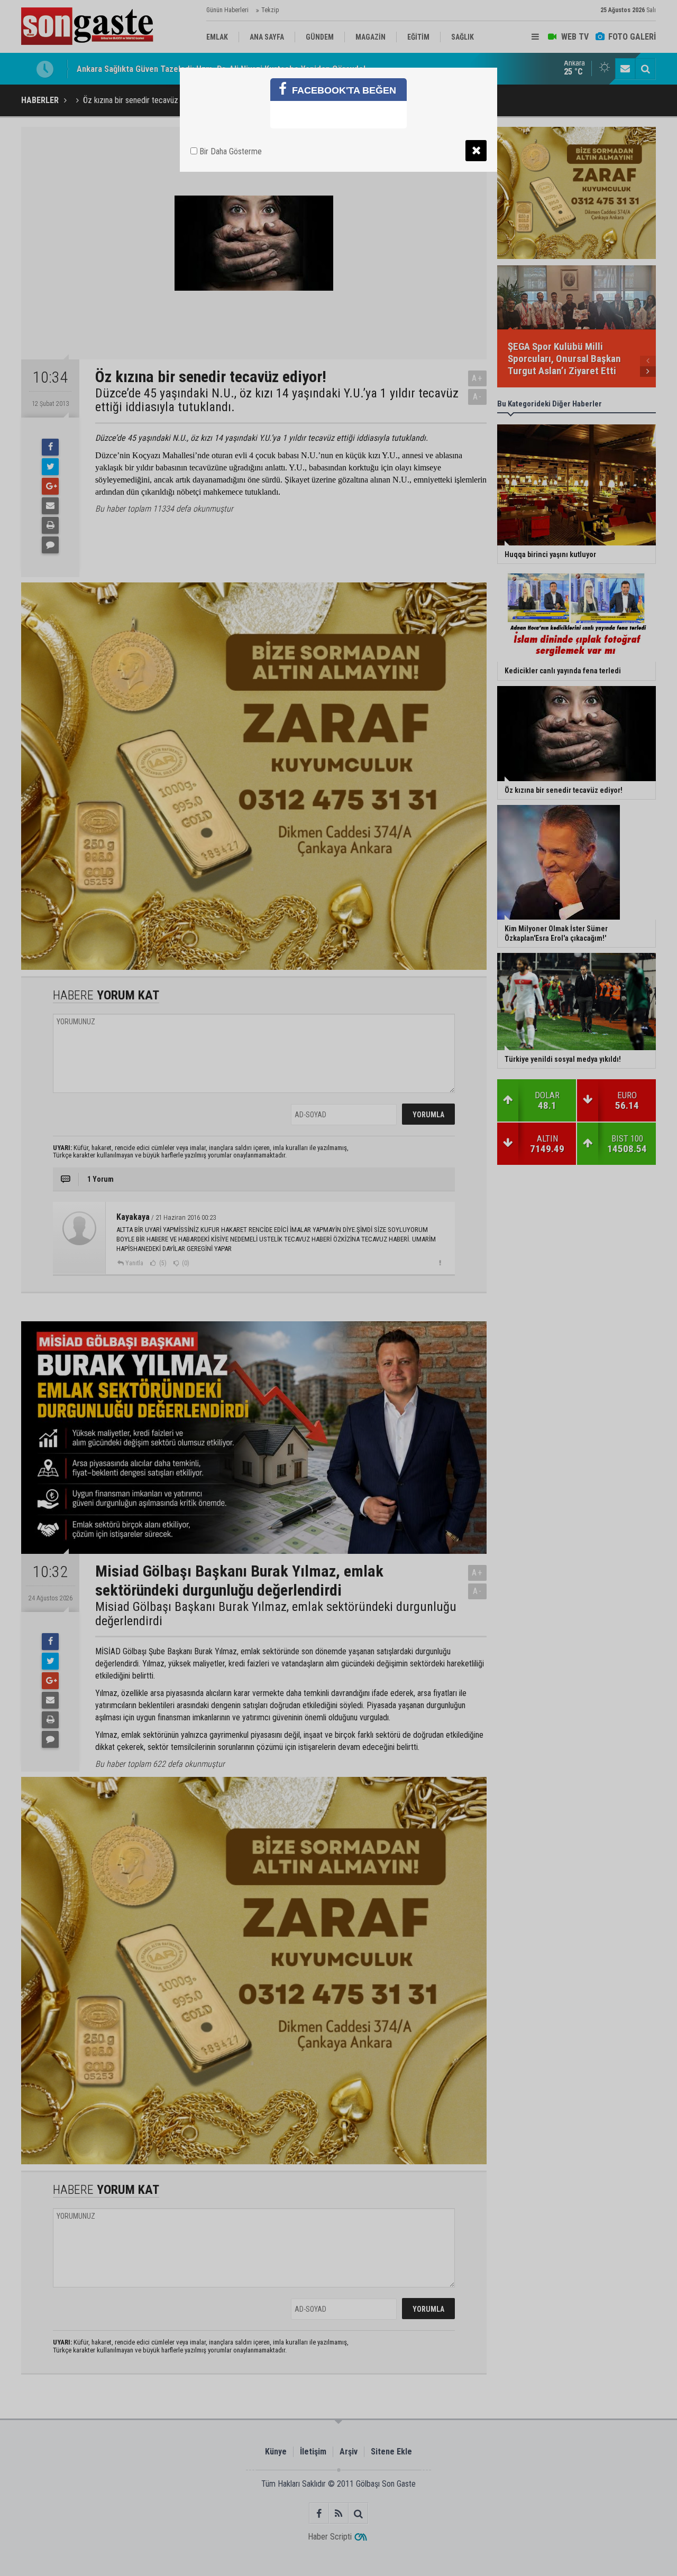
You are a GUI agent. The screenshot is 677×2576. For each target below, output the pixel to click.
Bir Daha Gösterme (230, 151)
